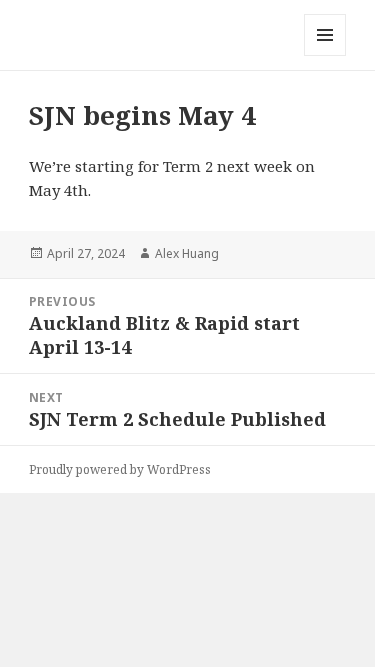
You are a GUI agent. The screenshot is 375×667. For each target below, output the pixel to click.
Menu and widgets (325, 55)
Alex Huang (187, 253)
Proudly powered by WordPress (120, 469)
